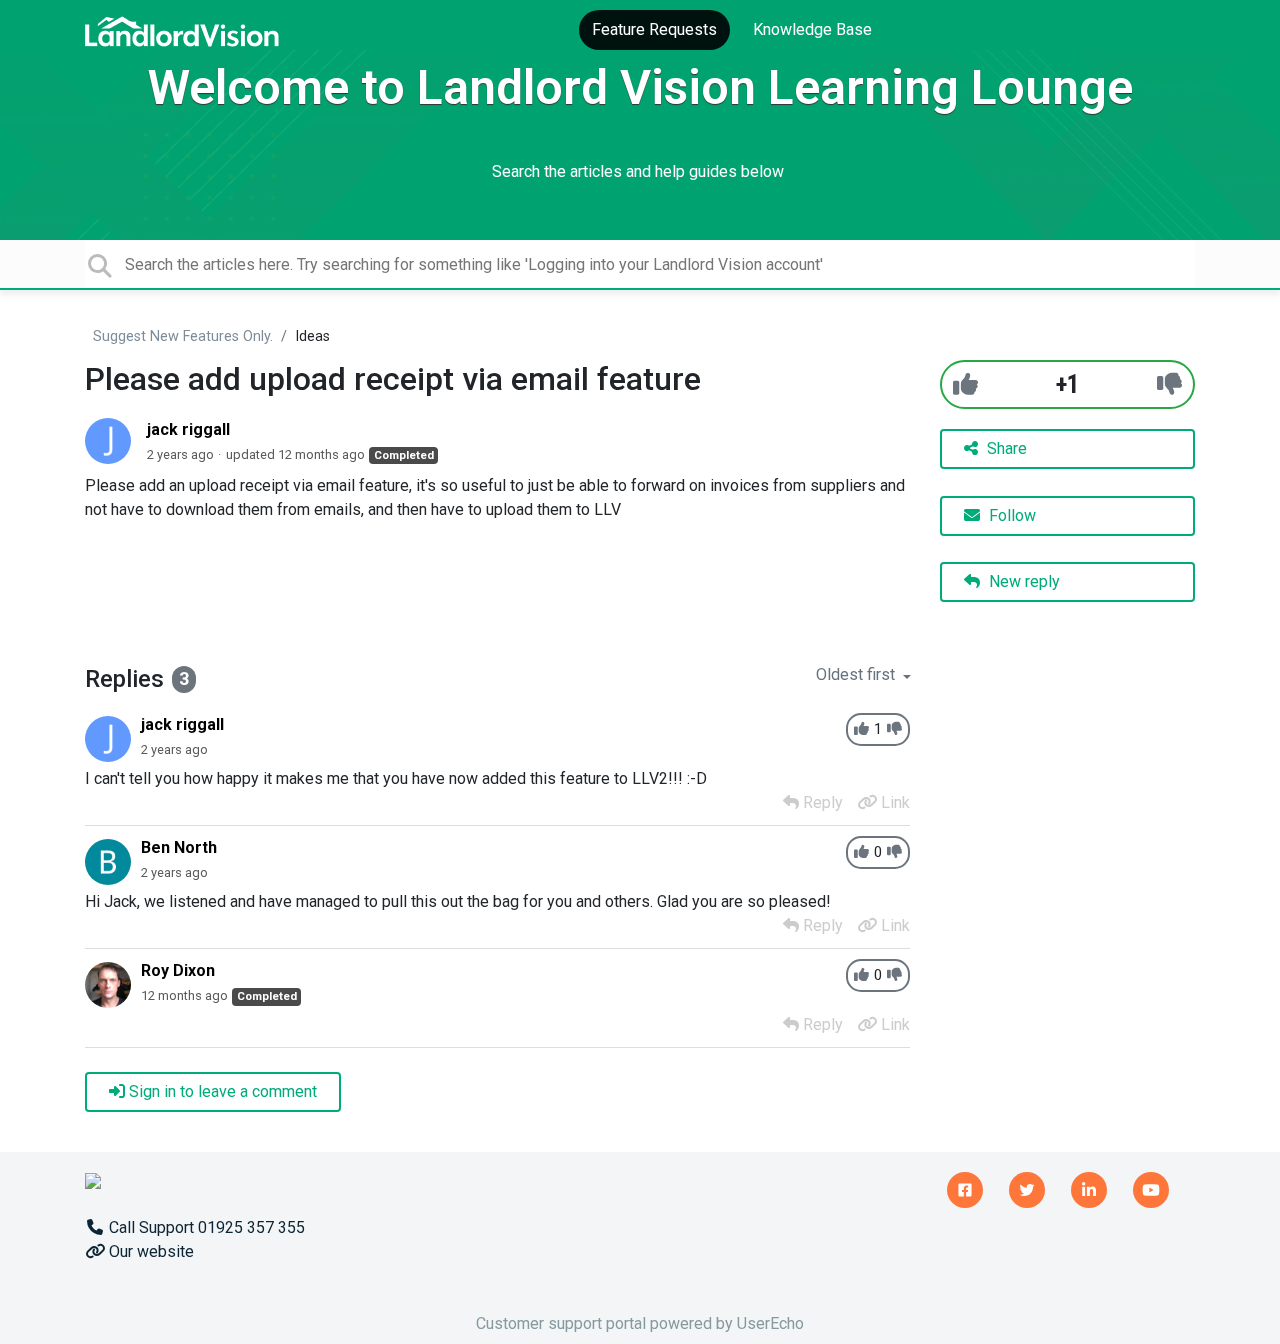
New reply (1022, 581)
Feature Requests (654, 29)
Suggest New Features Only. (183, 336)
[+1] (965, 384)
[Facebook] (965, 1186)
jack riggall (188, 429)
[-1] (1169, 384)
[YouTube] (1151, 1186)
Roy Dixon (178, 970)
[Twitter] (1027, 1186)
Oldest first (857, 674)
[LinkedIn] (1089, 1186)
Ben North (179, 847)
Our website (149, 1251)
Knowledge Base (812, 29)
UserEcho (770, 1323)
